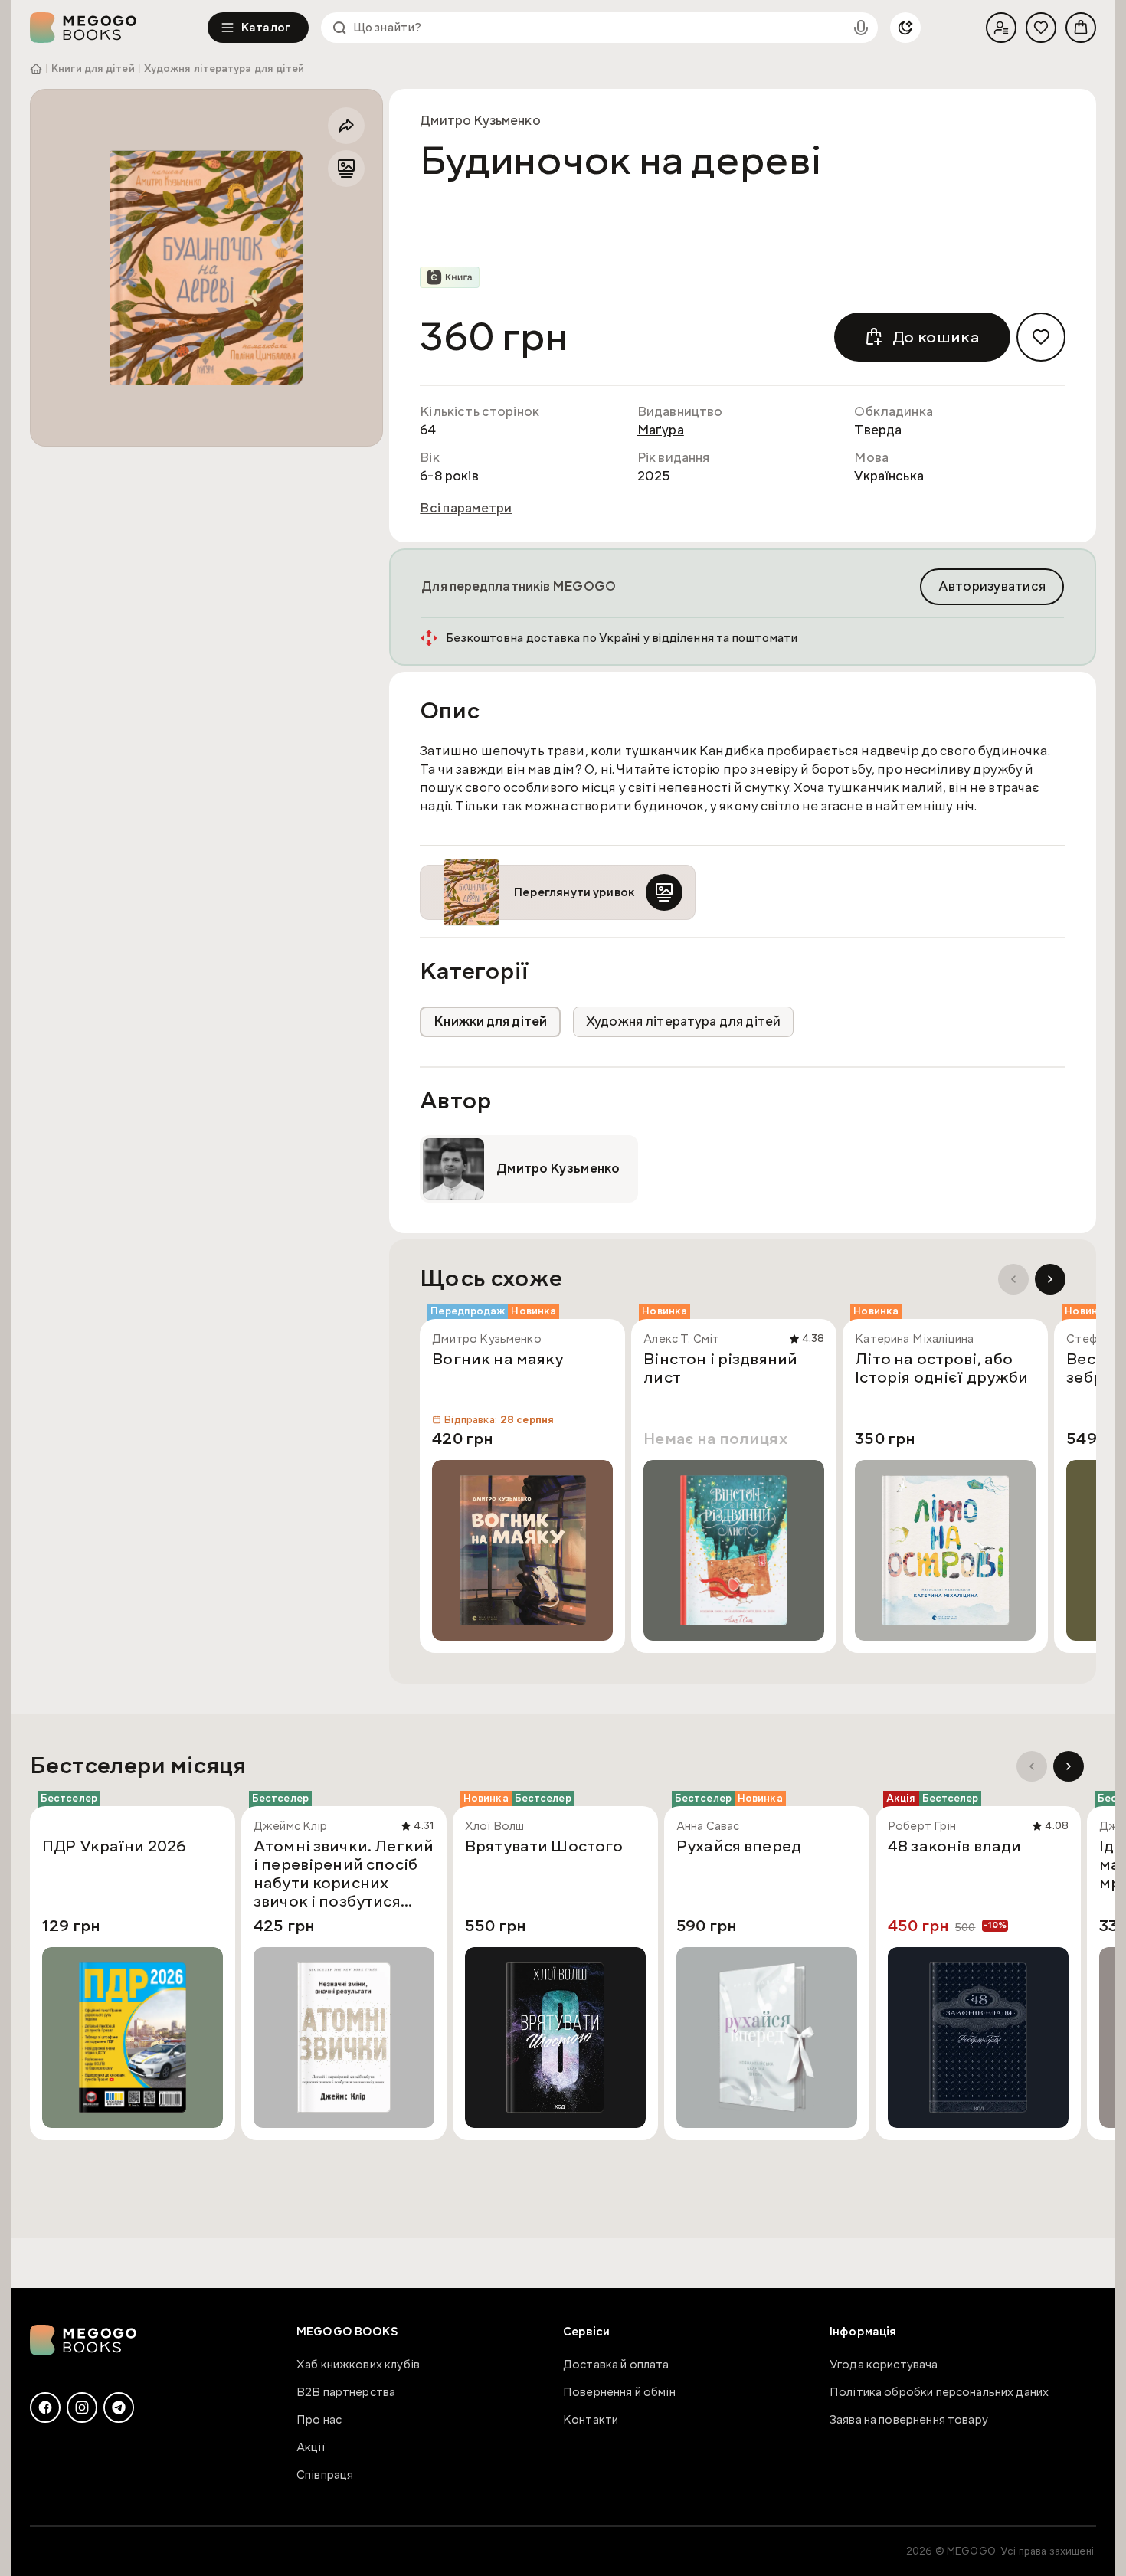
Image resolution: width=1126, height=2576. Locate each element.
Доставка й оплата (616, 2365)
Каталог (266, 28)
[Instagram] (82, 2407)
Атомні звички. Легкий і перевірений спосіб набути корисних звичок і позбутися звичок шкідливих (344, 1874)
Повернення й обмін (619, 2392)
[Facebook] (45, 2407)
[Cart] (1081, 28)
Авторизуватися (992, 586)
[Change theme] (905, 28)
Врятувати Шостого (544, 1847)
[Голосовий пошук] (861, 28)
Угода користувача (884, 2365)
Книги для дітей (93, 69)
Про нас (319, 2420)
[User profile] (1001, 28)
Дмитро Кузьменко (480, 121)
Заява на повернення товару (909, 2420)
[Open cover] (206, 268)
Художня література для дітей (224, 69)
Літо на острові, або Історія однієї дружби (941, 1369)
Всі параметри (466, 509)
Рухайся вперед (739, 1847)
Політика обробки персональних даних (939, 2392)
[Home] (119, 28)
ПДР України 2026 (114, 1847)
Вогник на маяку (498, 1360)
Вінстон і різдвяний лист (720, 1369)
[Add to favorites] (1041, 337)
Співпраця (325, 2475)
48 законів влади (954, 1847)
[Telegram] (119, 2407)
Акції (311, 2447)
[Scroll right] (1050, 1279)
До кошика (936, 337)
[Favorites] (1041, 28)
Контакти (591, 2420)
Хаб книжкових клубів (358, 2365)
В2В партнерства (346, 2392)
